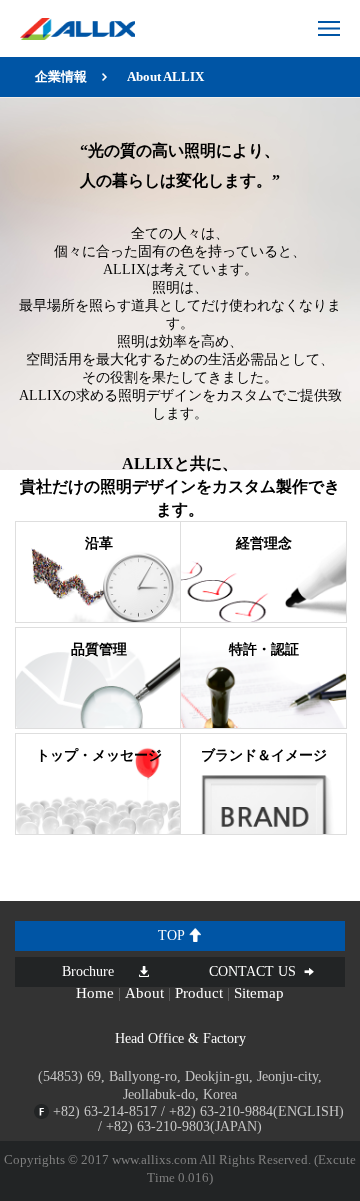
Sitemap (259, 993)
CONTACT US (252, 971)
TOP (173, 935)
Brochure (88, 971)
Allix (77, 29)
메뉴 (329, 28)
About (144, 993)
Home (95, 993)
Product (199, 993)
